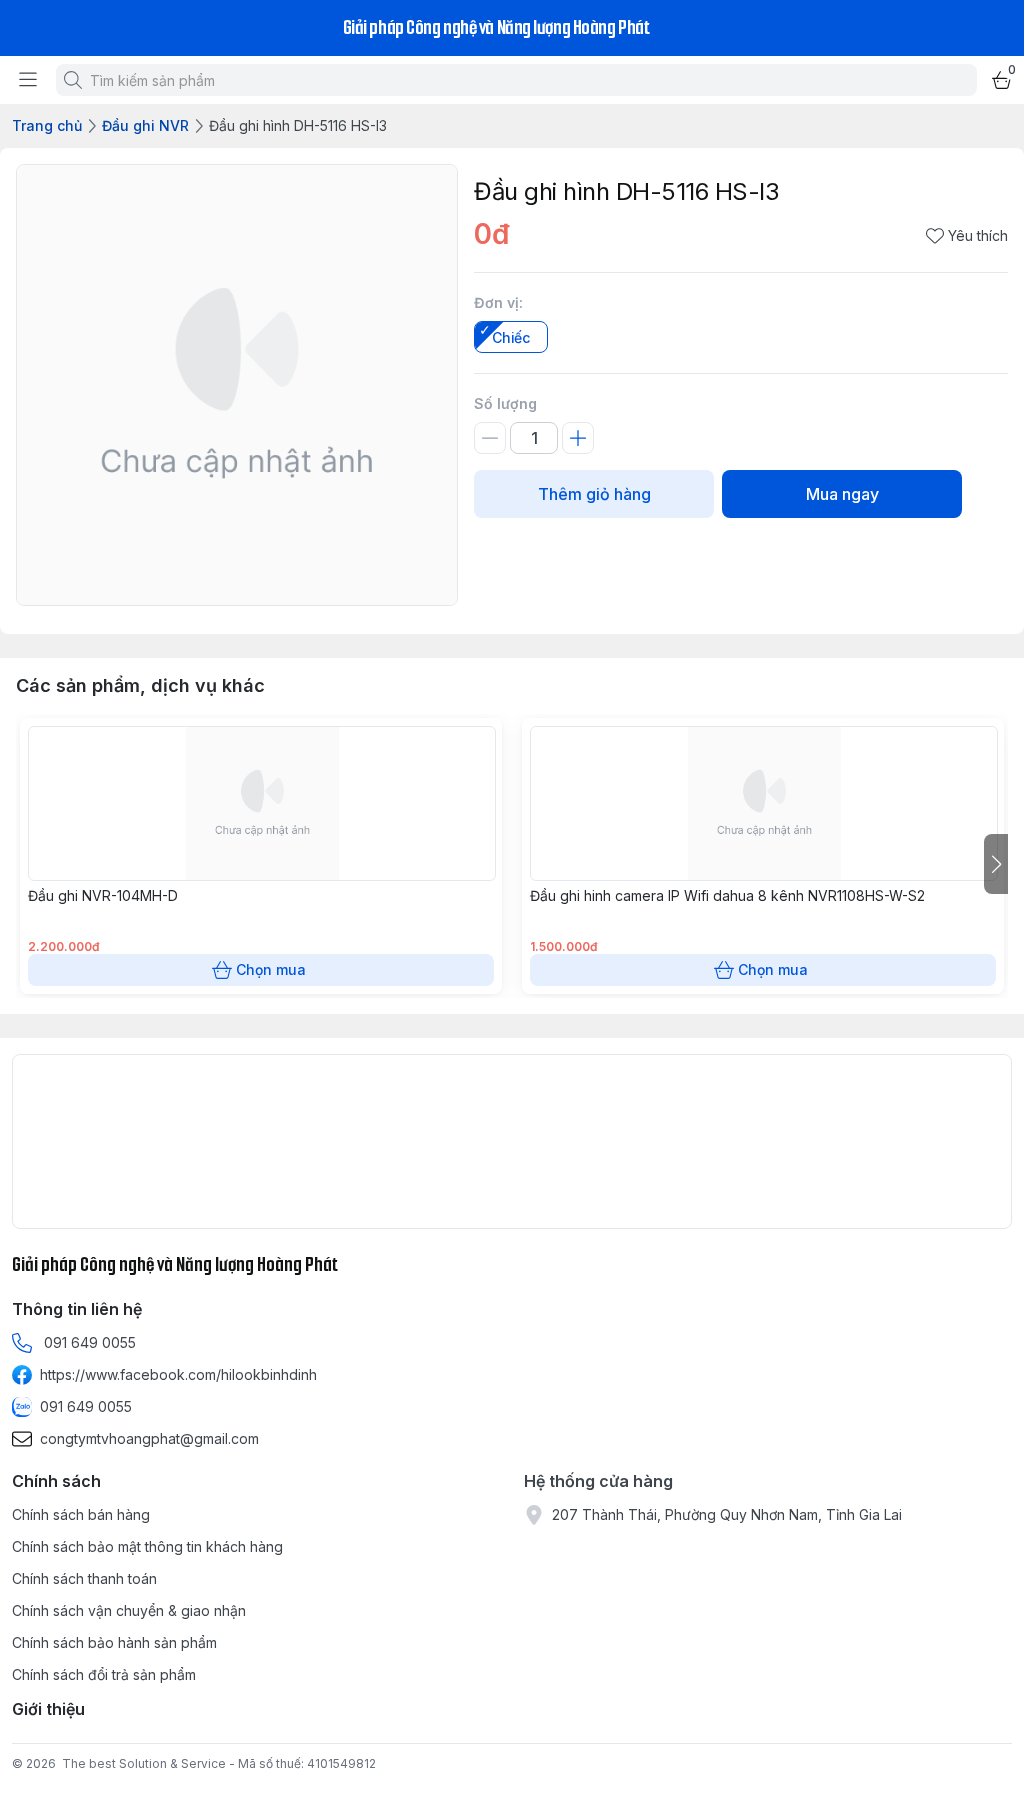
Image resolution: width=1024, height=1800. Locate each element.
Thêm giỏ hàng (594, 494)
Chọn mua (271, 969)
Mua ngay (842, 494)
